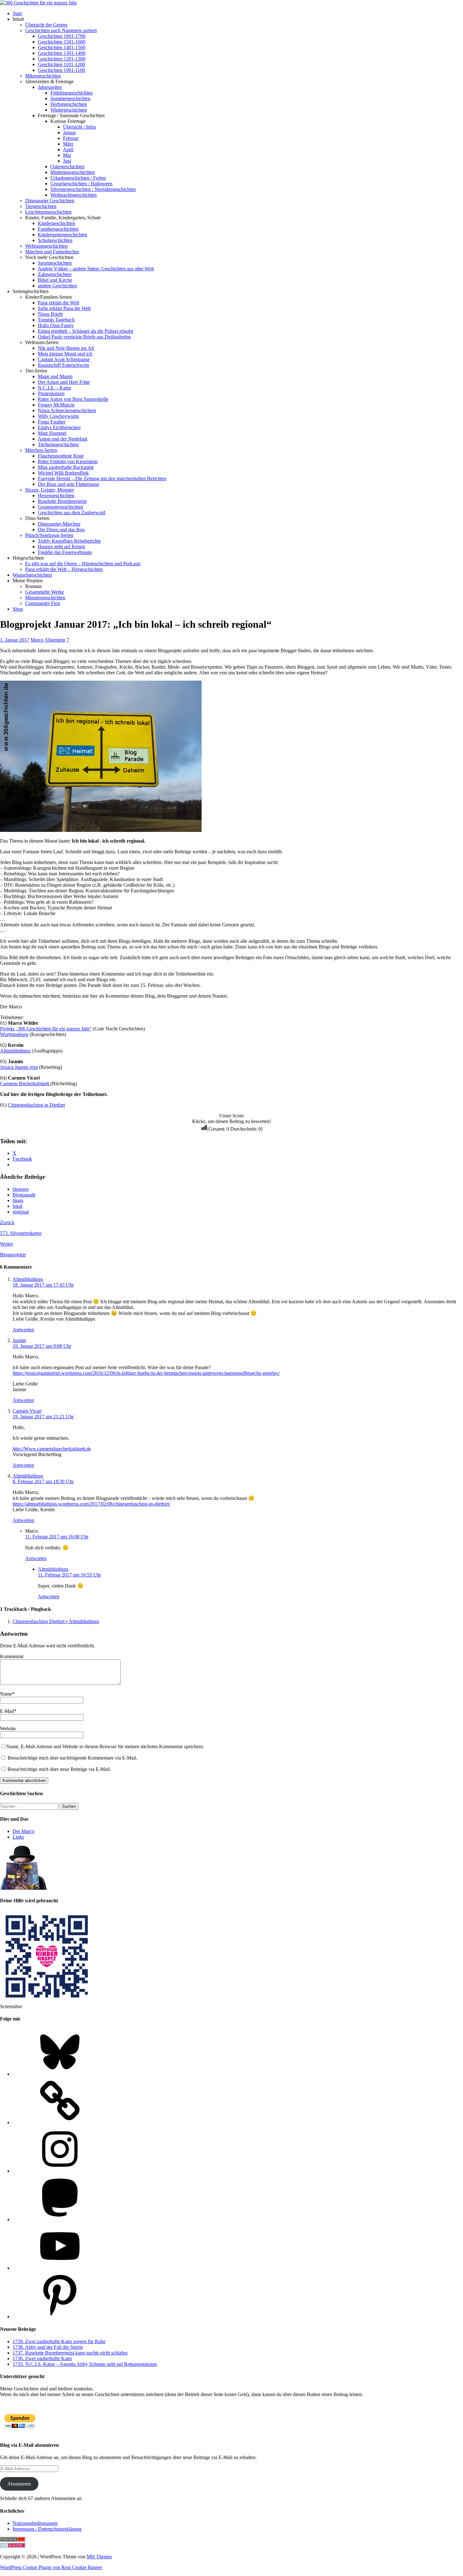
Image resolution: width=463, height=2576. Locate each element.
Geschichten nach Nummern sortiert (61, 30)
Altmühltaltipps (15, 1051)
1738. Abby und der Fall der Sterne (48, 2347)
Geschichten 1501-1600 (62, 42)
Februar (71, 138)
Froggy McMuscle (56, 405)
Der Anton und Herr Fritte (64, 382)
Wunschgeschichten (32, 575)
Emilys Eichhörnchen (59, 427)
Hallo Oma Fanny (56, 325)
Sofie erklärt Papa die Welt (64, 308)
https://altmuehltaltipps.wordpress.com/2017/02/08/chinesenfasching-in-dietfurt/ (91, 1504)
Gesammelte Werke (45, 592)
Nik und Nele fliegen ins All (66, 348)
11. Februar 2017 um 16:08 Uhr (57, 1537)
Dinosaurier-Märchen (59, 524)
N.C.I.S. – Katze (54, 388)
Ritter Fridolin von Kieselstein (68, 461)
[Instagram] (60, 2171)
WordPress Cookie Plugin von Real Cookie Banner (51, 2567)
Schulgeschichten (55, 240)
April (68, 150)
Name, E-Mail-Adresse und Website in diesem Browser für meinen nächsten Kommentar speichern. (105, 1746)
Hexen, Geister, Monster (49, 490)
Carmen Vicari (27, 1411)
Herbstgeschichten (69, 104)
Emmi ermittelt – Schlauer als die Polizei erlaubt (85, 331)
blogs (18, 1200)
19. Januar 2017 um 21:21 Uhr (43, 1417)
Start (17, 13)
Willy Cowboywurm (58, 416)
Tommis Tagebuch (56, 320)
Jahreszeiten (50, 87)
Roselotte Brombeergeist (62, 501)
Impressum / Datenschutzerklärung (47, 2529)
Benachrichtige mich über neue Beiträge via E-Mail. (59, 1769)
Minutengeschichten (45, 598)
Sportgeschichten (55, 263)
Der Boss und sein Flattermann (69, 484)
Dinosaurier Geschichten (50, 201)
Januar (69, 133)
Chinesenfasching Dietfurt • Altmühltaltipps (56, 1621)
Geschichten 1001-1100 (61, 70)
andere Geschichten (57, 286)
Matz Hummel (52, 433)
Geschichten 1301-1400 (62, 53)
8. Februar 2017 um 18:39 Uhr (43, 1481)
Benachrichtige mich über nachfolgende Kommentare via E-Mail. (72, 1758)
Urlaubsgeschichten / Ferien (78, 178)
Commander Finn (43, 603)
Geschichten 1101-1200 (61, 64)
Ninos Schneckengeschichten (67, 410)
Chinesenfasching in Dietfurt (36, 1105)
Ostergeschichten (67, 167)
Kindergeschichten (56, 223)
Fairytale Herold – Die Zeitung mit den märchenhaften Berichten (102, 478)
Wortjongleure (14, 1034)
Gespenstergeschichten (60, 507)
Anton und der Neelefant (63, 439)
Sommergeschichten (70, 98)
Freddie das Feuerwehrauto (65, 552)
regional (21, 1212)
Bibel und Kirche (55, 280)
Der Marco (23, 1831)
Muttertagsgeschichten (73, 172)
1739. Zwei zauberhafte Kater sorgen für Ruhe (59, 2341)
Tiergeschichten (41, 206)
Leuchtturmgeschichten (48, 212)
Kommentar (12, 1656)
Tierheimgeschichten (58, 444)
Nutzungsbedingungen (35, 2523)
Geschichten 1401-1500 (62, 47)
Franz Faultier (52, 422)
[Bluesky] (60, 2074)
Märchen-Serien (41, 450)
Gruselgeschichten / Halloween (81, 184)
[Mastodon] (60, 2219)
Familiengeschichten (58, 229)
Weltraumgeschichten (46, 246)
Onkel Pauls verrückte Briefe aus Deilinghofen (84, 337)
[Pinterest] (60, 2317)
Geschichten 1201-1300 (62, 59)
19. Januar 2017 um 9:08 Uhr (42, 1346)
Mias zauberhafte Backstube (66, 467)
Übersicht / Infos (80, 127)
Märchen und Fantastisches (52, 252)
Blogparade (24, 1195)
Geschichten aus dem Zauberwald (71, 513)
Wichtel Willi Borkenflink (63, 473)
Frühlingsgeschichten (71, 93)
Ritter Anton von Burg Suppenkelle (73, 399)
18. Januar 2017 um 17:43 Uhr (43, 1285)
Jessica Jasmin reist (19, 1067)
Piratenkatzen (51, 393)
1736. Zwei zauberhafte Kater (42, 2358)
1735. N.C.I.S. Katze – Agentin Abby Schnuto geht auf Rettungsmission (85, 2364)
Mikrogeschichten (43, 76)
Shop (18, 609)
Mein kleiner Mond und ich (65, 354)
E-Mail (7, 1711)
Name (6, 1694)
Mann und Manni (55, 376)
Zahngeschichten (55, 274)
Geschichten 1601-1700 (62, 36)
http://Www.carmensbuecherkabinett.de (52, 1449)
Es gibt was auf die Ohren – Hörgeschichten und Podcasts (83, 564)
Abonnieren (19, 2484)
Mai (67, 155)
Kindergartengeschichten (63, 235)
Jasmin (19, 1340)
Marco (37, 640)
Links (18, 1837)
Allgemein (55, 640)
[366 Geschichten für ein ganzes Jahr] (38, 3)
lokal (17, 1206)
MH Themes (99, 2557)
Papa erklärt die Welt (58, 303)
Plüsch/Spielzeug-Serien (49, 535)
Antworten (23, 1330)
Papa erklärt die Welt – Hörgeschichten (64, 569)
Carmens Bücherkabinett (25, 1083)
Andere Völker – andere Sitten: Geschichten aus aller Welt (96, 269)
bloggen (21, 1189)
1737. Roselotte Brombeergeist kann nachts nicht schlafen (70, 2353)
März (68, 144)
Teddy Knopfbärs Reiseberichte (69, 541)
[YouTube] (60, 2268)
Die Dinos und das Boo (61, 530)
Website (8, 1729)
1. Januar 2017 (15, 640)
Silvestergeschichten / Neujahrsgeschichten (93, 189)
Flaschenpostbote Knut (61, 456)
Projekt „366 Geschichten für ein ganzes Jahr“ (46, 1029)
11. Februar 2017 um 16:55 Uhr (69, 1575)
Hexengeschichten (56, 496)
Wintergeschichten (69, 110)
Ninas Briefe (50, 314)
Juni (67, 161)
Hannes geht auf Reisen (61, 547)
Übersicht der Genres (46, 25)
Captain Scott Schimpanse (64, 359)
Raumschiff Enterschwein (63, 365)
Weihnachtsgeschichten (74, 195)
